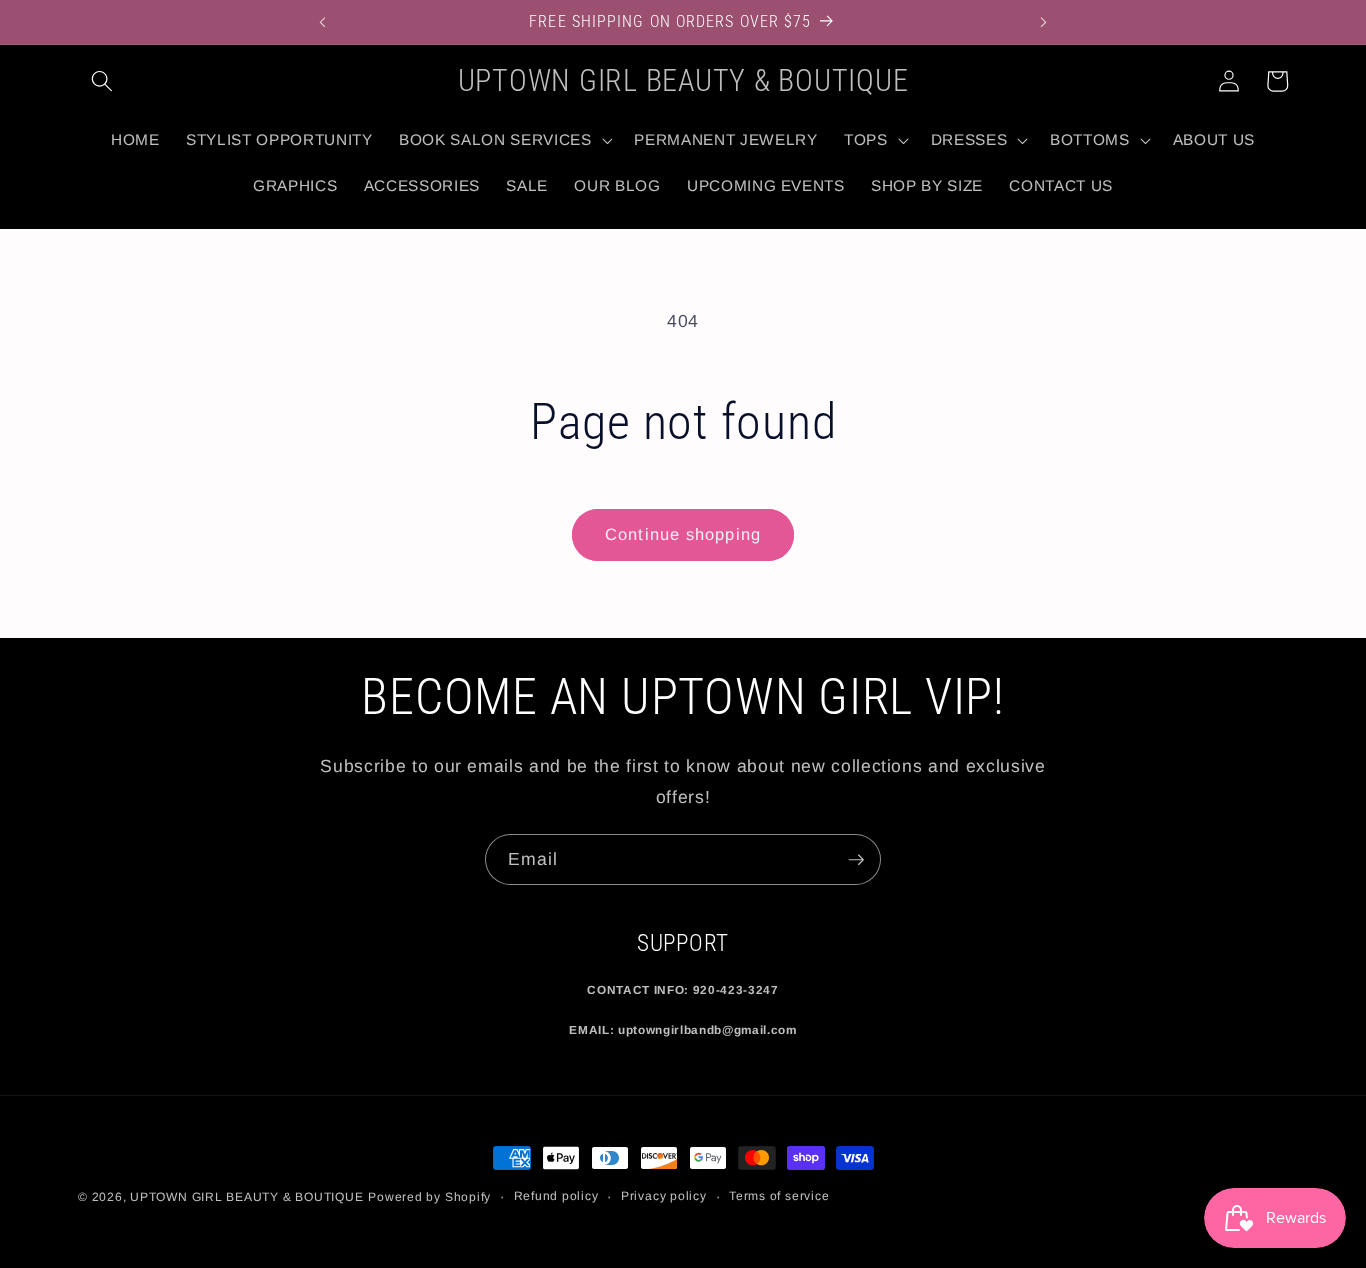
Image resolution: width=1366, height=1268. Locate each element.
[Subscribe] (856, 860)
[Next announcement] (1044, 22)
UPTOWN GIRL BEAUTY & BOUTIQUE (246, 1197)
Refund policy (556, 1196)
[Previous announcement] (322, 22)
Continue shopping (683, 534)
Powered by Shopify (429, 1197)
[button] (102, 81)
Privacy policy (664, 1196)
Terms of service (779, 1196)
